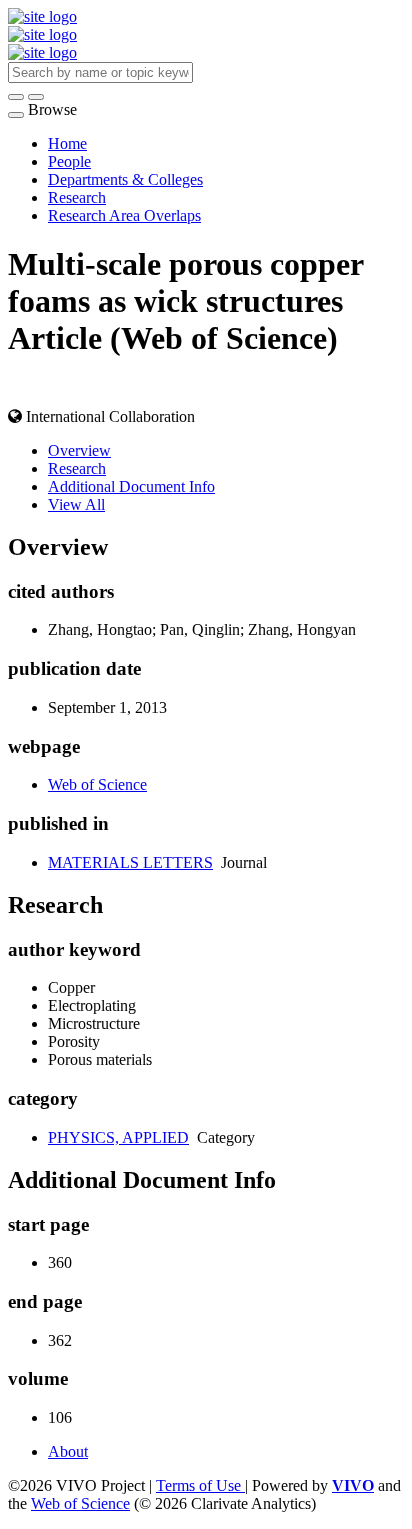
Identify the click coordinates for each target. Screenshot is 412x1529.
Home (67, 143)
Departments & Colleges (125, 179)
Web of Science (97, 784)
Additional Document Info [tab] (131, 486)
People (69, 161)
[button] (16, 97)
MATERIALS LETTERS (130, 862)
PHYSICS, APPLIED (118, 1137)
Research (77, 197)
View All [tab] (76, 504)
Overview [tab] (79, 450)
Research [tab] (77, 468)
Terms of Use (200, 1485)
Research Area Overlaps (124, 215)
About (68, 1451)
